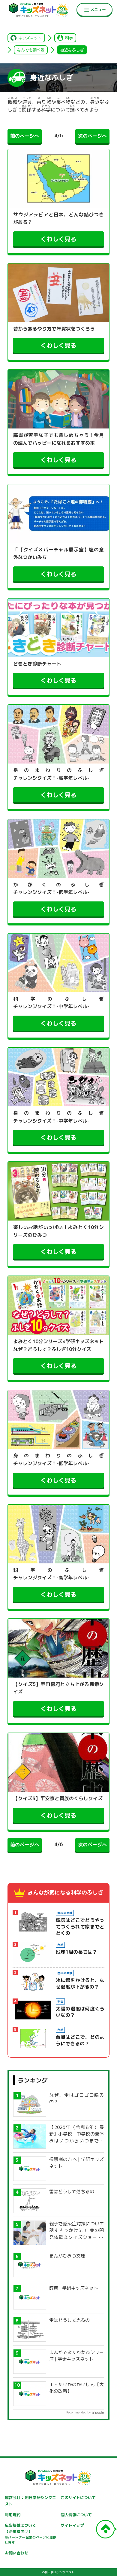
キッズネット (30, 38)
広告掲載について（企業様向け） (31, 2534)
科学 (69, 38)
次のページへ (92, 136)
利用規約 (13, 2515)
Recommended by (78, 2412)
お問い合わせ (16, 2553)
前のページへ (25, 136)
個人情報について (76, 2515)
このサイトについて (78, 2498)
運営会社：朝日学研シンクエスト (31, 2501)
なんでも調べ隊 (31, 50)
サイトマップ (72, 2525)
